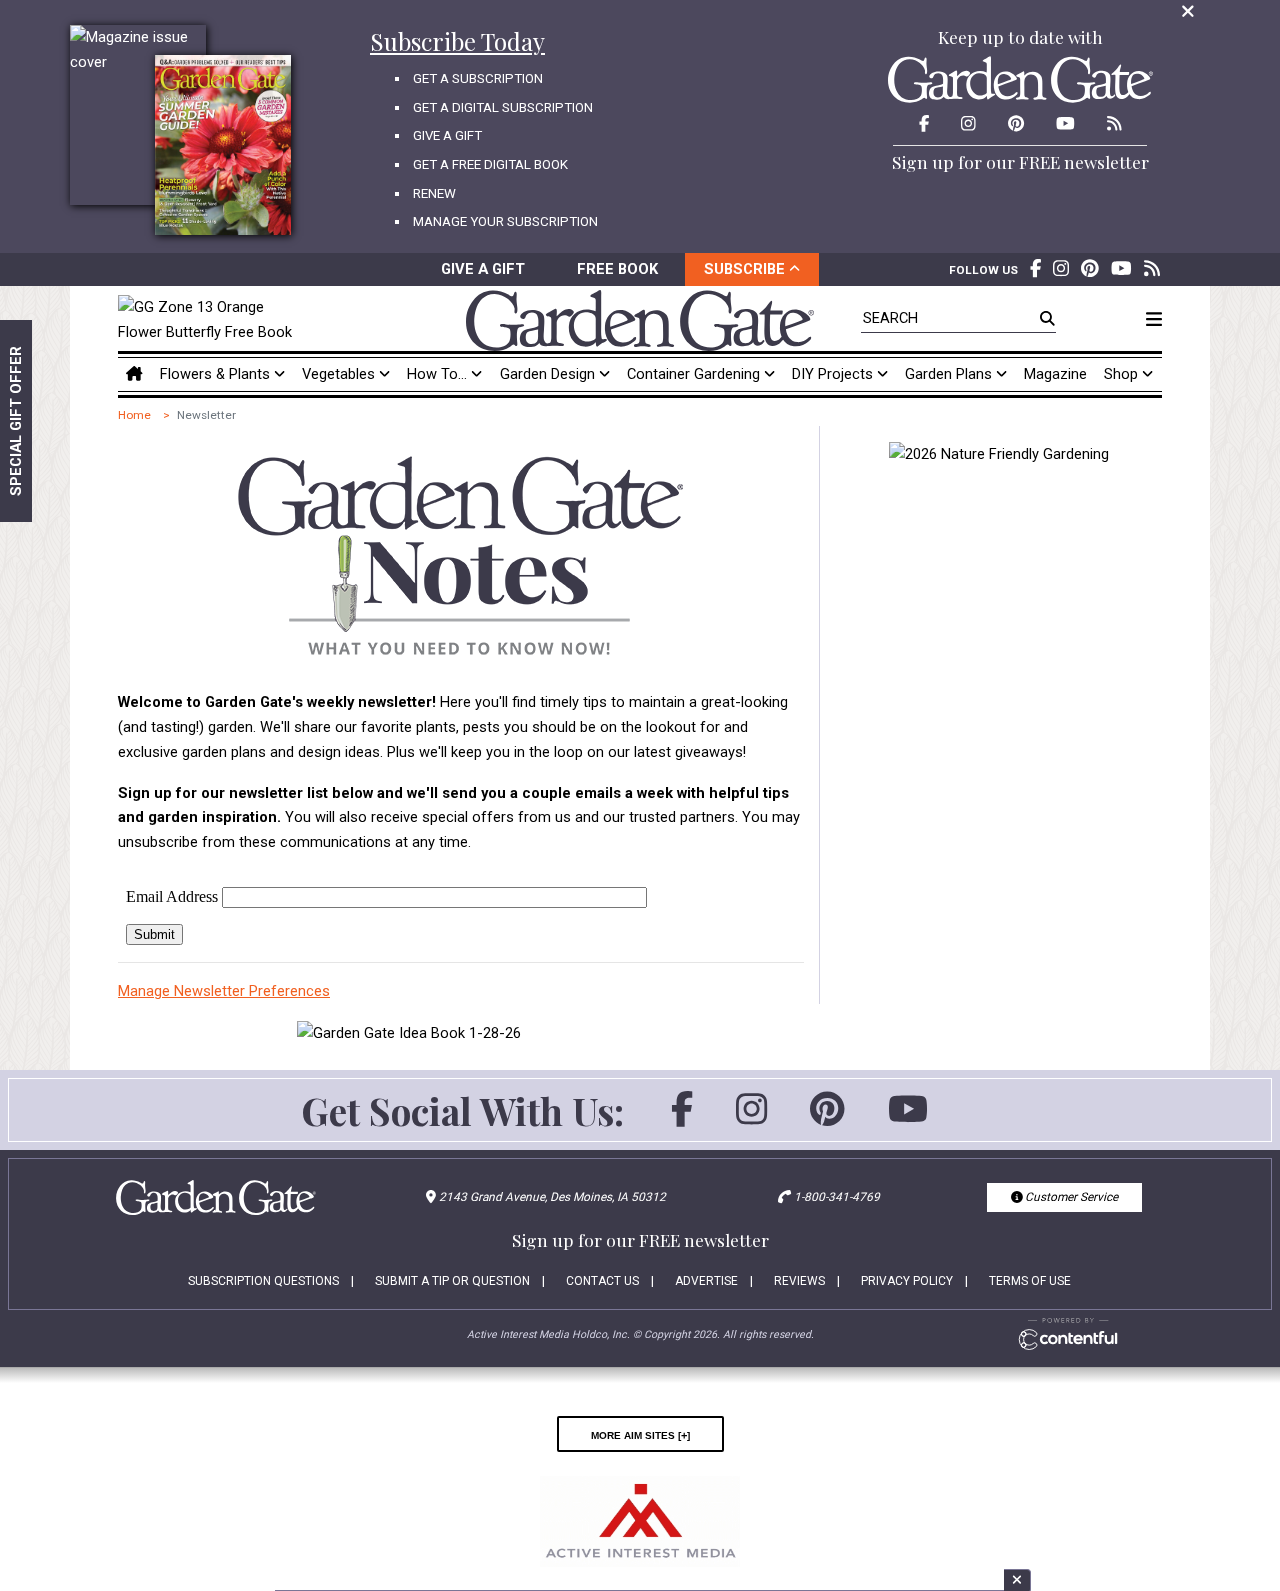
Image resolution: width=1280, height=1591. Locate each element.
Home (134, 415)
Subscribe (746, 269)
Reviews (799, 1281)
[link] (210, 320)
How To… (439, 374)
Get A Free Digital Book (490, 164)
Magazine (1055, 374)
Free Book (617, 269)
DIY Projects (834, 374)
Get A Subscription (478, 78)
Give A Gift (447, 135)
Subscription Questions (263, 1281)
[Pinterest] (827, 1118)
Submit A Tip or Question (452, 1281)
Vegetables (340, 374)
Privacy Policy (907, 1281)
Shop (1123, 374)
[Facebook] (682, 1118)
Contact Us (602, 1281)
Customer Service (1070, 1197)
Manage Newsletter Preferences (224, 991)
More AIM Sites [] (640, 1434)
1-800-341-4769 (837, 1197)
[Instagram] (751, 1118)
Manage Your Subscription (505, 221)
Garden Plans (950, 374)
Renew (434, 193)
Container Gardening (695, 374)
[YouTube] (908, 1118)
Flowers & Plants (217, 374)
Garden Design (549, 374)
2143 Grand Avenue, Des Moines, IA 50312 (552, 1197)
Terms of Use (1030, 1281)
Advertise (706, 1281)
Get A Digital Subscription (503, 107)
